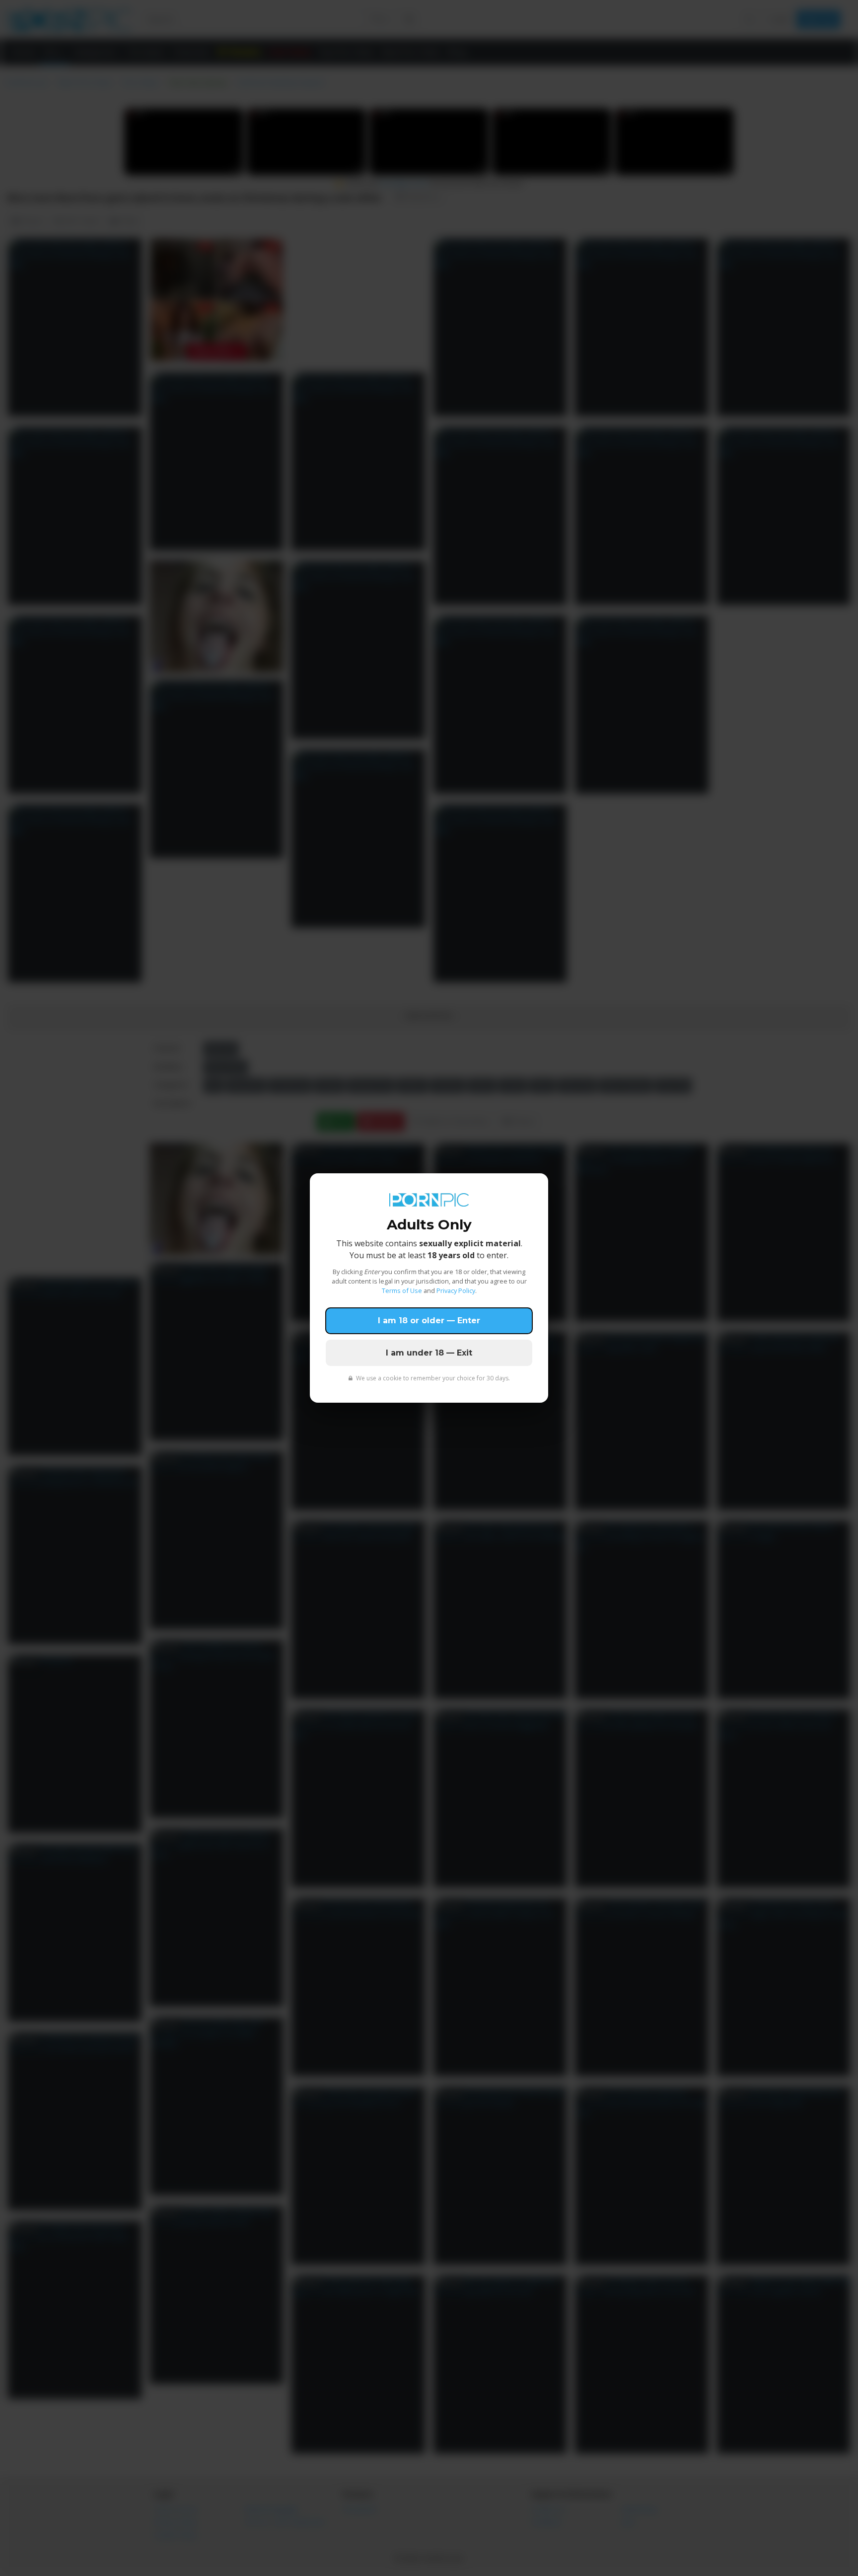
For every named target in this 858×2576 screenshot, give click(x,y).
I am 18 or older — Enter (429, 1321)
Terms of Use (402, 1290)
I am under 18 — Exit (429, 1353)
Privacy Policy (456, 1290)
